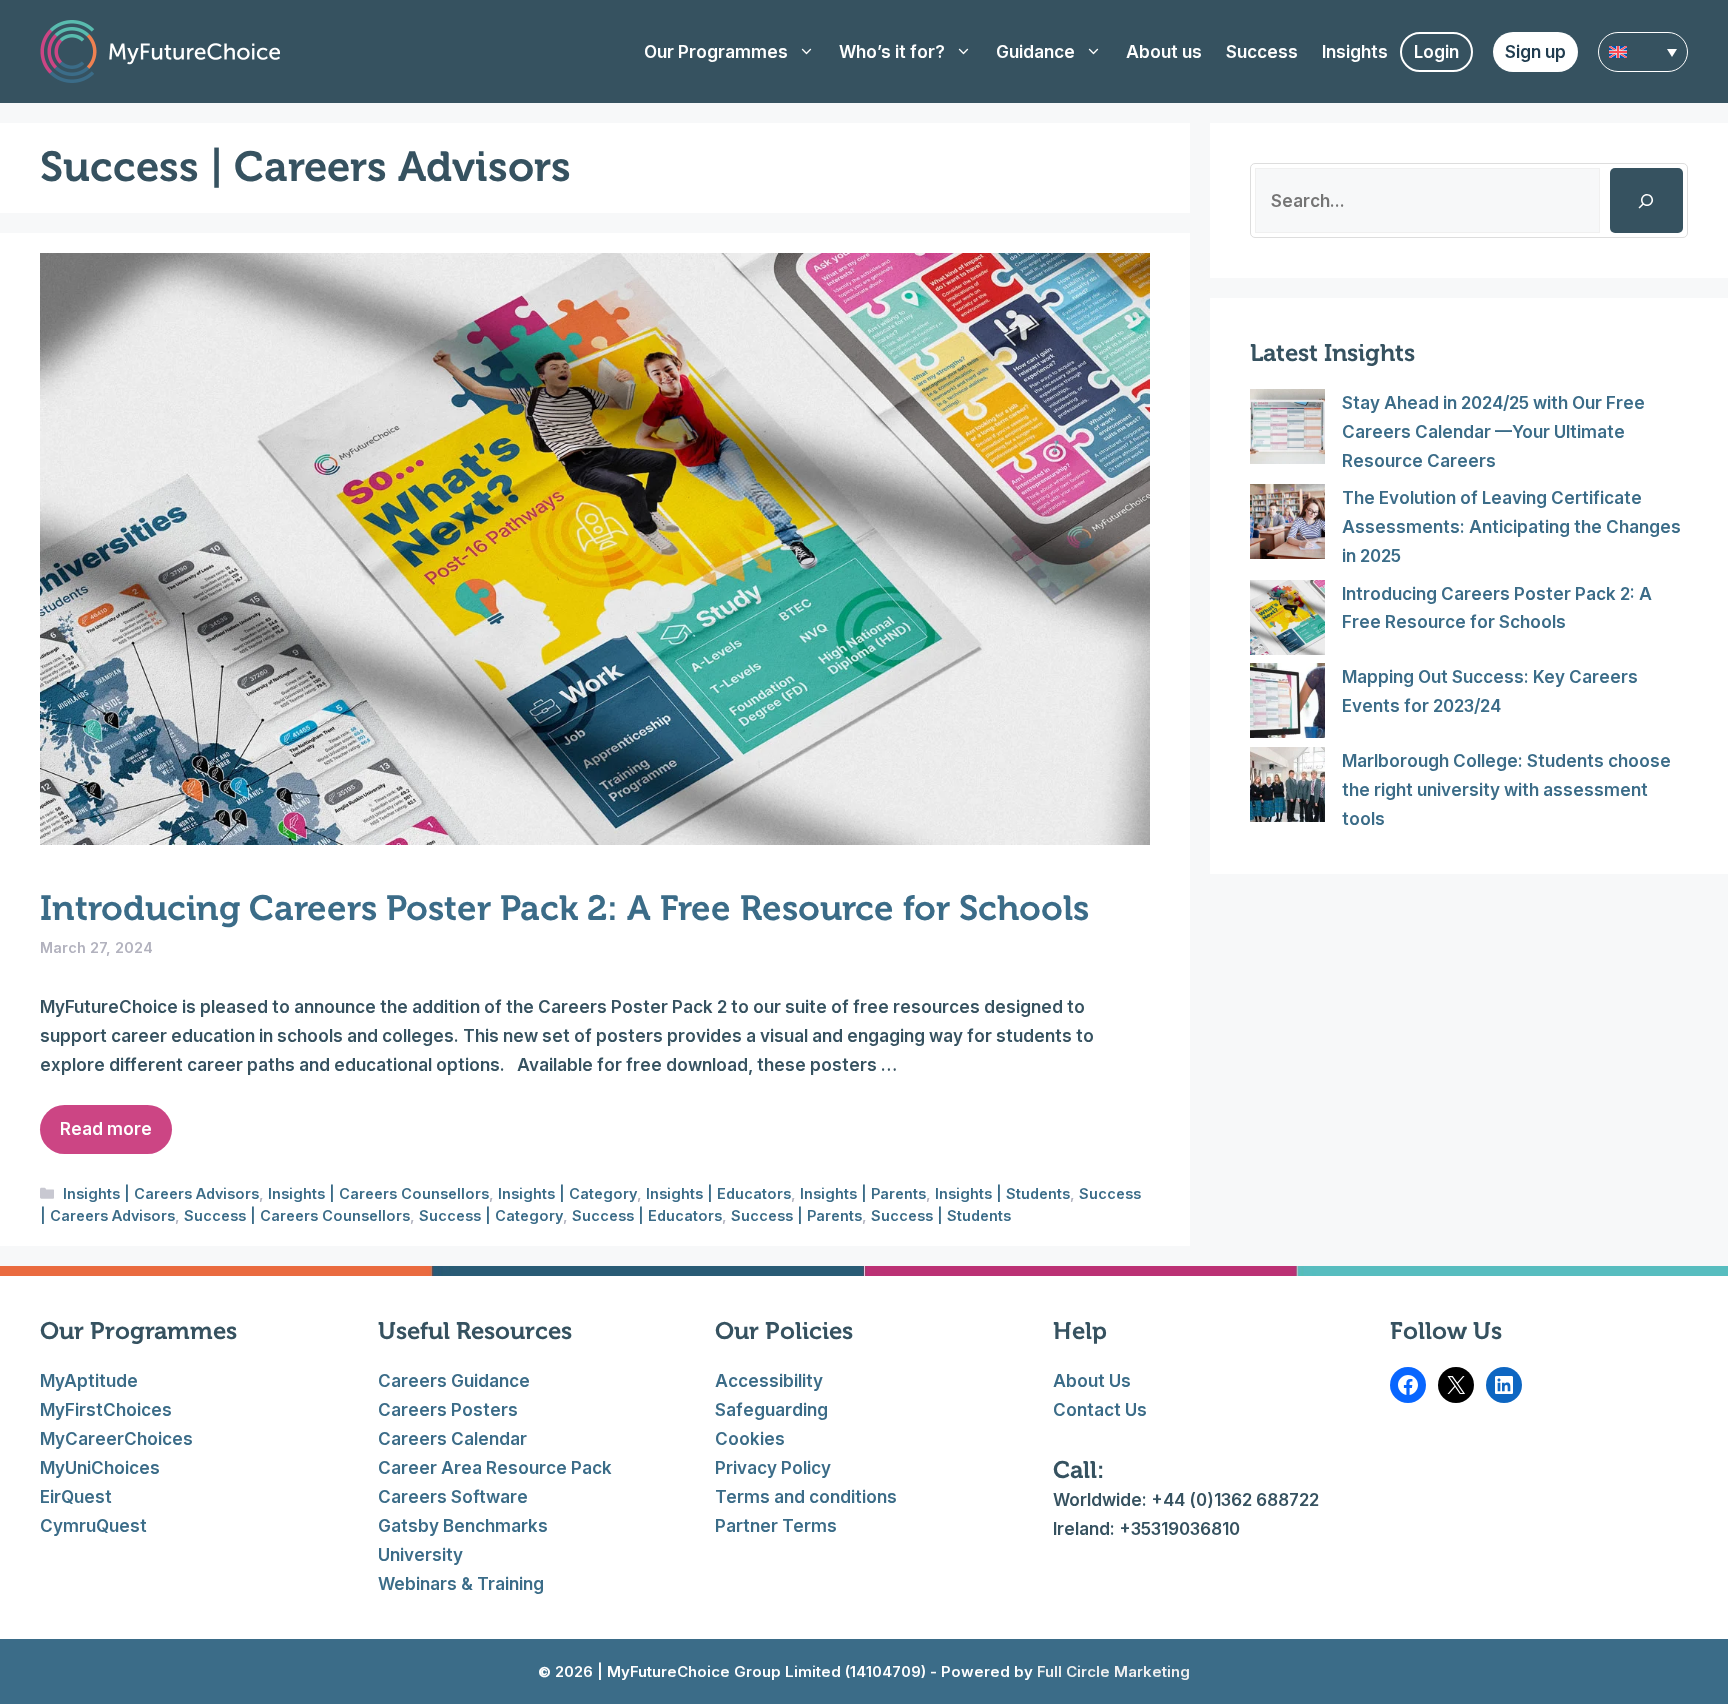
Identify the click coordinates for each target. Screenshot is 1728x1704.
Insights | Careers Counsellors (378, 1193)
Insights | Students (1002, 1193)
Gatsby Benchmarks (463, 1526)
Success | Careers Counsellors (297, 1215)
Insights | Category (567, 1193)
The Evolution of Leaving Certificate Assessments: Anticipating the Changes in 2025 (1511, 527)
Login (1436, 52)
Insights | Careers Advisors (161, 1193)
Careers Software (453, 1497)
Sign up (1535, 52)
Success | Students (941, 1215)
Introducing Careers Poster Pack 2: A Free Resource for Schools (564, 908)
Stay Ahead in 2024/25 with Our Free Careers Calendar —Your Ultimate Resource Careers (1493, 432)
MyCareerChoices (116, 1439)
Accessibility (769, 1381)
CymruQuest (93, 1526)
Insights (1355, 52)
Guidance (1035, 52)
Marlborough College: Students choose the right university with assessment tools (1506, 790)
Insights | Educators (718, 1193)
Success (1262, 52)
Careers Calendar (452, 1439)
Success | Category (491, 1215)
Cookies (750, 1439)
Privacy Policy (773, 1468)
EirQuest (76, 1497)
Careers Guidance (454, 1381)
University (420, 1555)
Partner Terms (776, 1526)
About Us (1092, 1381)
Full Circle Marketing (1111, 1671)
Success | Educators (647, 1215)
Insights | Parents (863, 1193)
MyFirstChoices (106, 1410)
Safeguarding (771, 1410)
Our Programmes (716, 52)
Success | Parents (796, 1215)
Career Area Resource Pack (495, 1468)
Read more (106, 1129)
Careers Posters (448, 1410)
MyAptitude (89, 1381)
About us (1164, 52)
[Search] (1646, 200)
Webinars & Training (461, 1584)
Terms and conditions (806, 1497)
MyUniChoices (100, 1468)
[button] (1643, 52)
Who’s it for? (892, 52)
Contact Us (1100, 1410)
